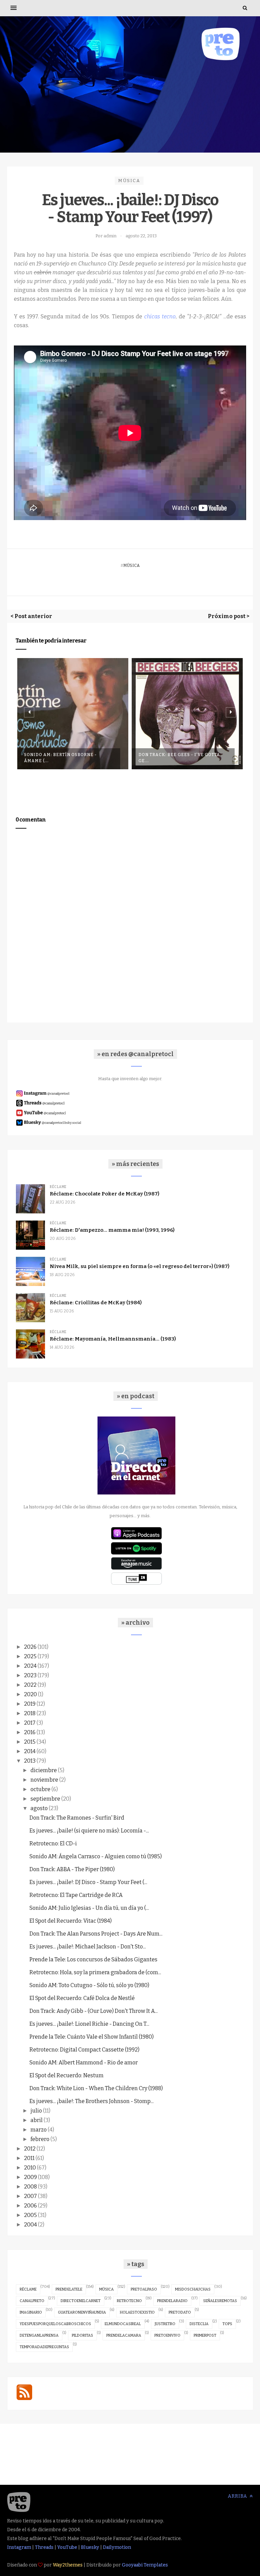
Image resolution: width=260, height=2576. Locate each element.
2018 (30, 1713)
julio (36, 2111)
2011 (29, 2158)
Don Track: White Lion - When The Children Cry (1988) (96, 2088)
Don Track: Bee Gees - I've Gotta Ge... (179, 758)
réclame (28, 2289)
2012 (30, 2149)
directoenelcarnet (81, 2301)
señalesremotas (220, 2301)
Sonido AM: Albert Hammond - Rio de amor (84, 2063)
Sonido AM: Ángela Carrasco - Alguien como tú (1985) (96, 1856)
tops (227, 2324)
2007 (30, 2196)
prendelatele (69, 2289)
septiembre (45, 1799)
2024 (30, 1666)
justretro (165, 2324)
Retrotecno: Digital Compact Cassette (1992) (84, 2050)
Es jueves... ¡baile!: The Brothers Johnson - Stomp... (92, 2101)
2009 (30, 2177)
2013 (30, 1761)
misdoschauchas (193, 2289)
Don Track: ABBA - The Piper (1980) (72, 1869)
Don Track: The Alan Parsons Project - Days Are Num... (96, 1934)
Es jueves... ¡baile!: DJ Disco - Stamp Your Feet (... (88, 1882)
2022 (30, 1685)
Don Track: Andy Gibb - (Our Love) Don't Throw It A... (94, 2011)
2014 (30, 1751)
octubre (40, 1789)
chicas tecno (160, 316)
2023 (30, 1675)
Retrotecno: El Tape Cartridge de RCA (76, 1895)
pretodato (180, 2312)
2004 (30, 2225)
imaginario (31, 2312)
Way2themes (68, 2565)
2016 (30, 1732)
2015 (30, 1742)
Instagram (19, 2547)
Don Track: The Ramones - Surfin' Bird (77, 1818)
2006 (30, 2206)
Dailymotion (117, 2547)
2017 (30, 1723)
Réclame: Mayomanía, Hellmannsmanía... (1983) (113, 1339)
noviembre (44, 1780)
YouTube (67, 2547)
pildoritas (82, 2335)
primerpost (205, 2335)
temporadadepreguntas (44, 2347)
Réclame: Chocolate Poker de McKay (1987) (104, 1194)
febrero (40, 2139)
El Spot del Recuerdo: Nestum (67, 2075)
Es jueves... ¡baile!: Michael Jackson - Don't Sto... (88, 1947)
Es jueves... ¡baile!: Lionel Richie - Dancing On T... (89, 2024)
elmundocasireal (123, 2324)
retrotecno (129, 2301)
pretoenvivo (167, 2335)
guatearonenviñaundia (82, 2312)
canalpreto (32, 2301)
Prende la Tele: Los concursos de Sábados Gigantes (93, 1959)
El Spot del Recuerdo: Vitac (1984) (71, 1921)
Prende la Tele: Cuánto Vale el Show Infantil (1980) (92, 2037)
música (129, 181)
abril (37, 2120)
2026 (30, 1647)
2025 (30, 1656)
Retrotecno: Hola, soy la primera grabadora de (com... (95, 1972)
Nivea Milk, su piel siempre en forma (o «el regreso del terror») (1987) (139, 1266)
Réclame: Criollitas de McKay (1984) (96, 1303)
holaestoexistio (137, 2312)
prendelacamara (124, 2335)
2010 (30, 2168)
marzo (39, 2130)
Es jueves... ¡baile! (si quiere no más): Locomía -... (89, 1831)
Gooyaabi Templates (145, 2565)
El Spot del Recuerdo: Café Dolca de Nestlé (82, 1998)
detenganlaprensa (39, 2335)
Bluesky (90, 2547)
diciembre (44, 1770)
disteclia (199, 2324)
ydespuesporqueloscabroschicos (55, 2324)
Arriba (238, 2496)
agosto (39, 1808)
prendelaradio (172, 2301)
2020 (30, 1694)
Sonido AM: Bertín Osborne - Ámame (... (60, 758)
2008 (30, 2187)
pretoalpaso (144, 2289)
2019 (30, 1704)
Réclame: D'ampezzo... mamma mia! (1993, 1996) (112, 1230)
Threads (44, 2547)
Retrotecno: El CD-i (53, 1844)
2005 (30, 2215)
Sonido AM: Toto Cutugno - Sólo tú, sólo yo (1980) (89, 1985)
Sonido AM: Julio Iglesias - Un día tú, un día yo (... (89, 1908)
